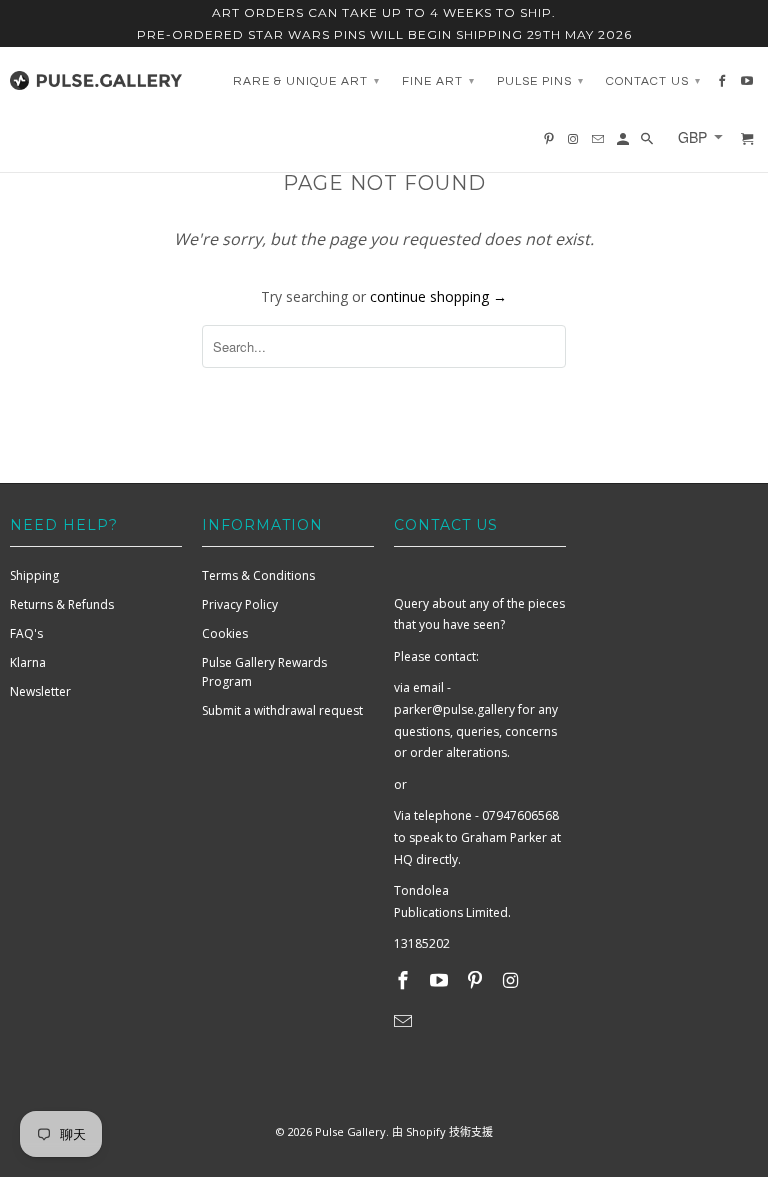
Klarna (28, 662)
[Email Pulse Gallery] (405, 1021)
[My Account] (624, 144)
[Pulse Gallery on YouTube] (441, 980)
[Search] (648, 144)
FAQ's (26, 633)
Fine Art (438, 81)
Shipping (34, 575)
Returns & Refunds (62, 604)
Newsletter (40, 691)
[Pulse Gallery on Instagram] (512, 980)
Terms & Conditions (258, 575)
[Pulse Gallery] (96, 76)
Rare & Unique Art (306, 81)
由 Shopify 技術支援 (442, 1131)
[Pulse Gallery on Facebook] (405, 980)
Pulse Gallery (350, 1131)
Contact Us (653, 81)
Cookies (225, 633)
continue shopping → (438, 296)
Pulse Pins (540, 81)
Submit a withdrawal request (282, 710)
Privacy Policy (240, 604)
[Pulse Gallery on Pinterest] (477, 980)
